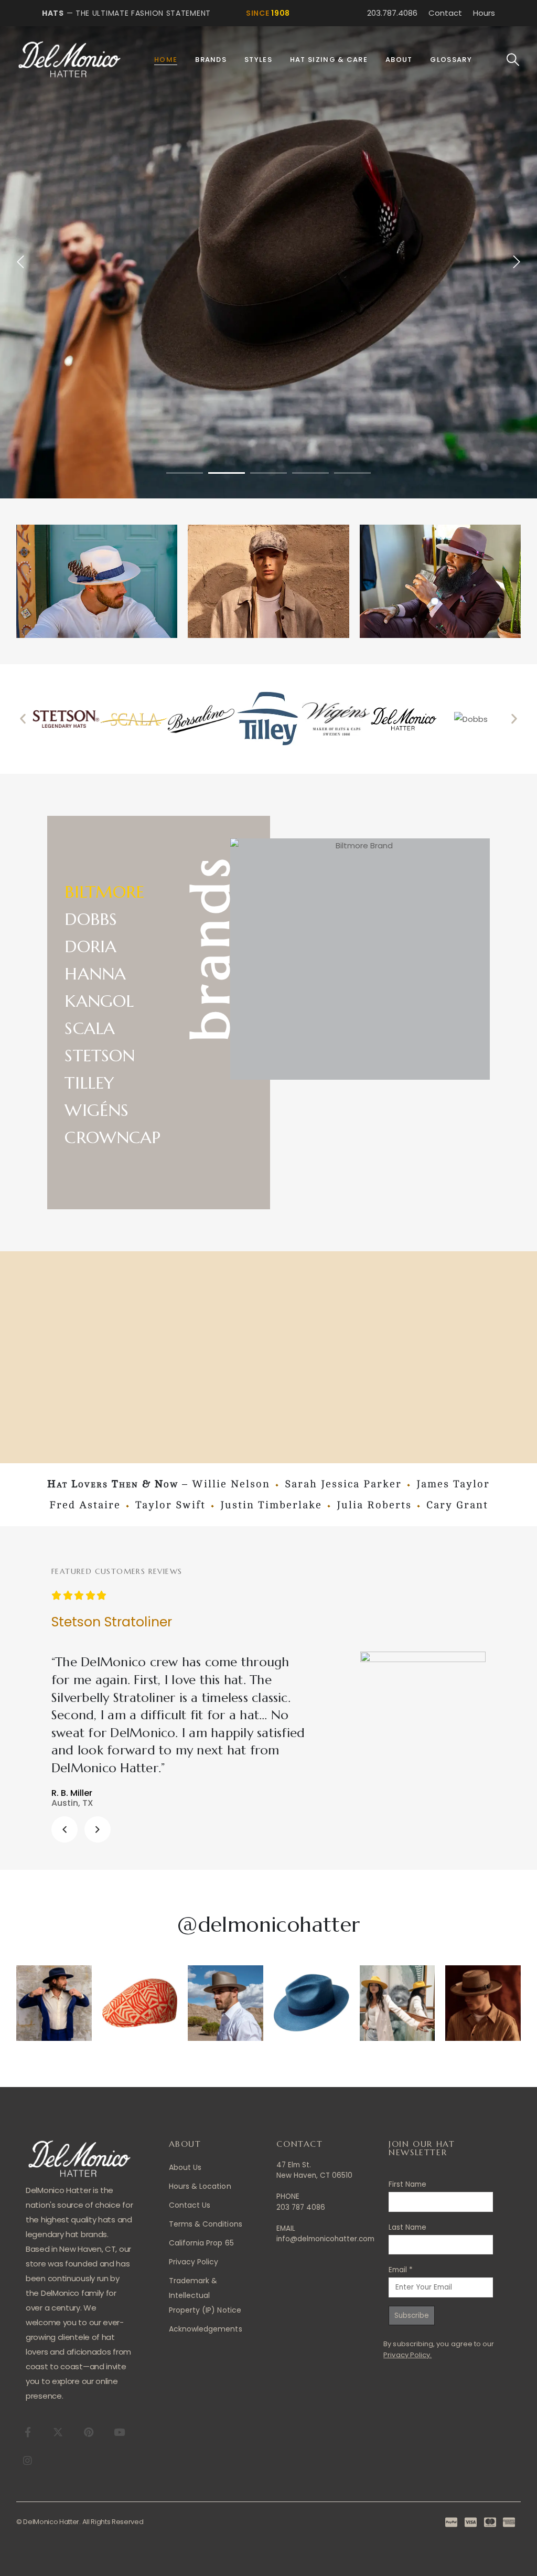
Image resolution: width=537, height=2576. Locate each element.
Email (401, 2270)
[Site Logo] (69, 60)
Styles (258, 60)
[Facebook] (28, 2432)
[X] (58, 2432)
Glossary (451, 60)
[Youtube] (119, 2432)
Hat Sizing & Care (329, 60)
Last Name (407, 2227)
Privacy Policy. (407, 2355)
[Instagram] (28, 2460)
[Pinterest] (89, 2432)
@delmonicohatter (268, 1924)
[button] (513, 60)
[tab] (112, 890)
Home (166, 60)
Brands (211, 60)
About (399, 60)
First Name (407, 2184)
